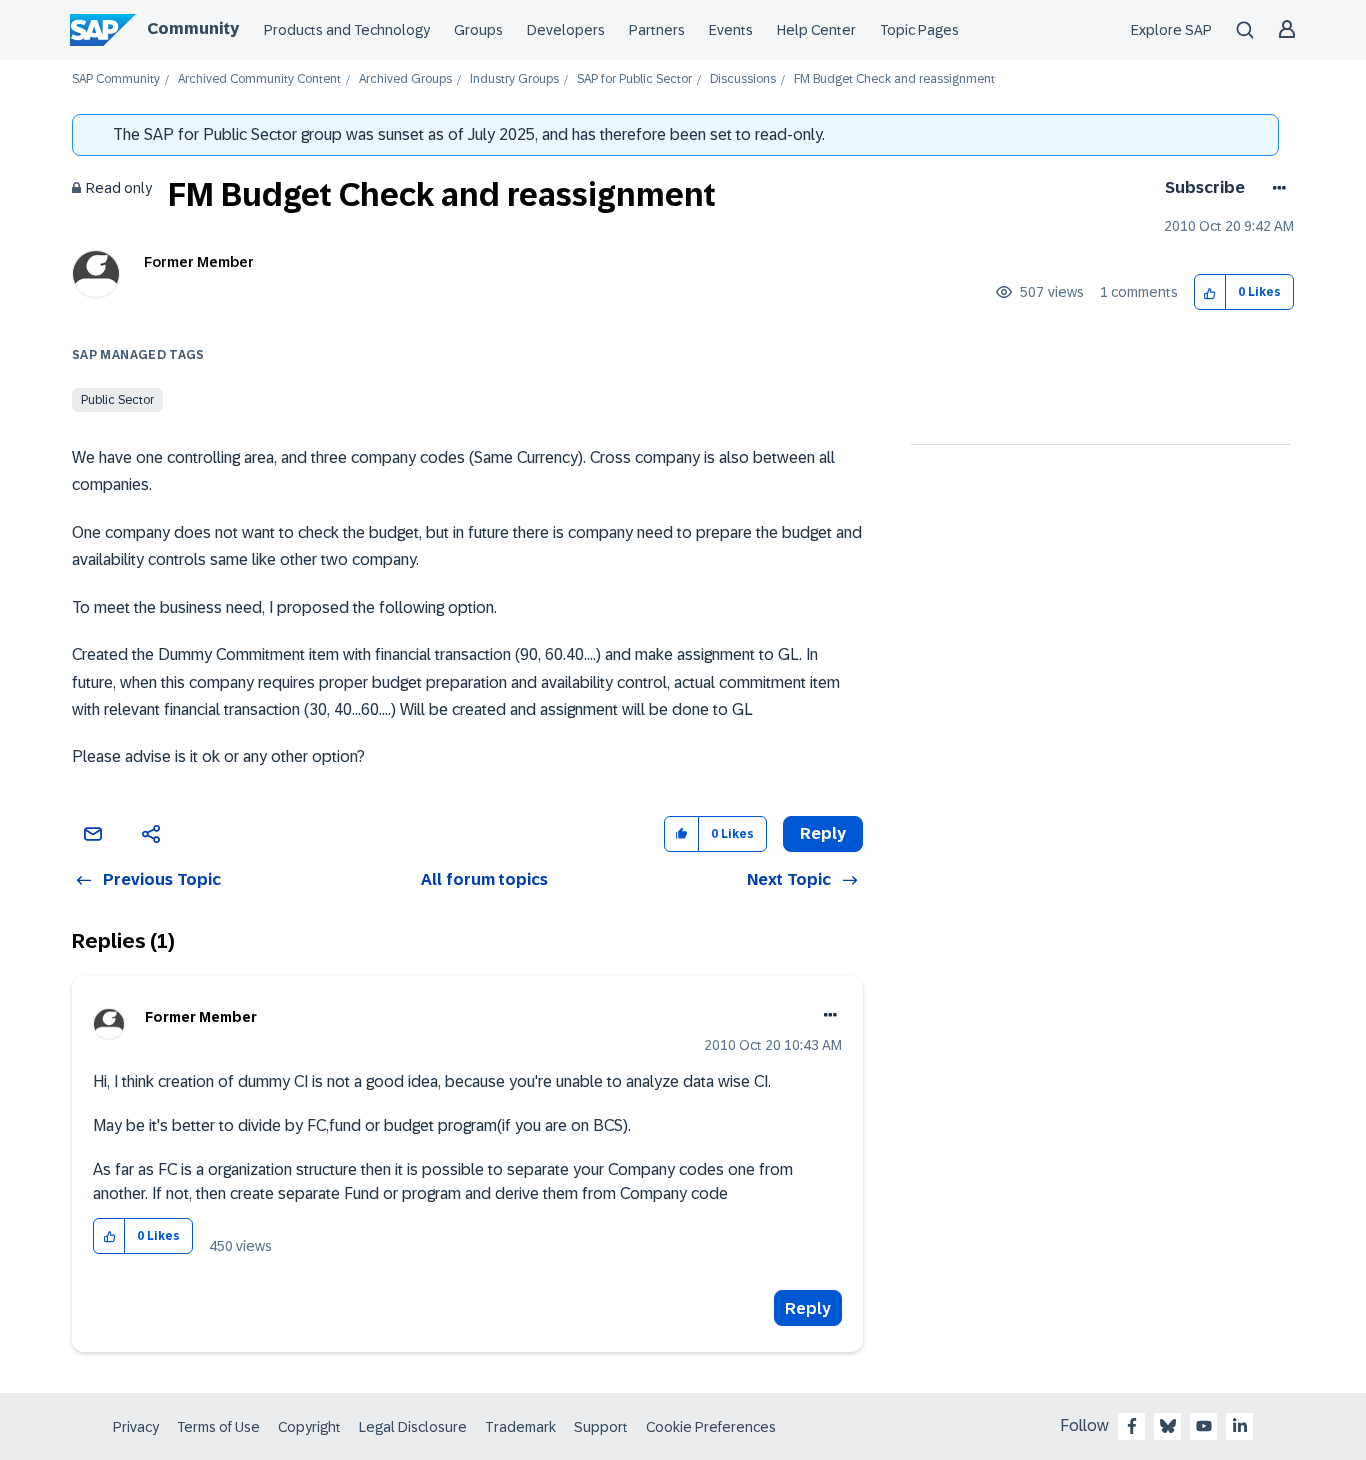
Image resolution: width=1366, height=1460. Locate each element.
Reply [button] (823, 833)
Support (601, 1427)
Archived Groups (405, 79)
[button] (1210, 292)
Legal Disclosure (413, 1427)
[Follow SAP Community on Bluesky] (1168, 1426)
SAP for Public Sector (634, 79)
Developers (566, 30)
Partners (657, 30)
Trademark (520, 1427)
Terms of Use (218, 1427)
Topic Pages (919, 30)
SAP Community (116, 79)
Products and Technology (347, 30)
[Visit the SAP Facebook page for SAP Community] (1132, 1426)
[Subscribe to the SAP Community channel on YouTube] (1204, 1426)
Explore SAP (1171, 30)
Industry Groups (514, 79)
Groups (478, 30)
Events (731, 30)
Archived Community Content (259, 79)
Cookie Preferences (711, 1427)
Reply (808, 1308)
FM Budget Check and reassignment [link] (894, 79)
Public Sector (117, 400)
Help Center (816, 30)
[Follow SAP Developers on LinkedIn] (1240, 1426)
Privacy (136, 1427)
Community (193, 28)
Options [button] (1275, 188)
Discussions (743, 79)
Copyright (309, 1427)
